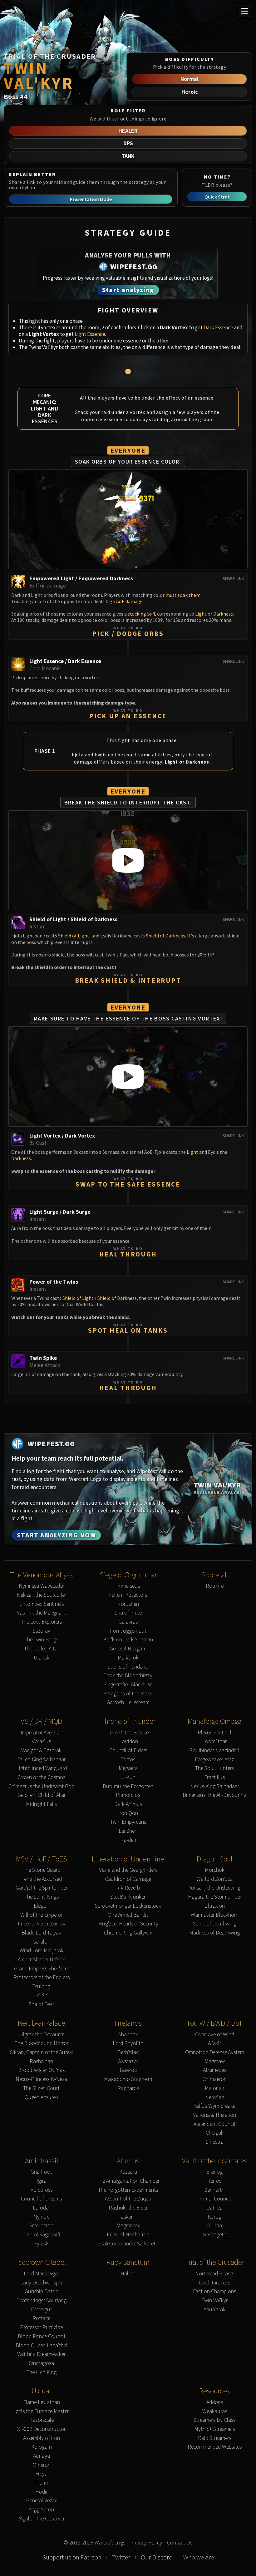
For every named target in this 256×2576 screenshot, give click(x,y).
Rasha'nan (41, 2061)
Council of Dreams (41, 2199)
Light (201, 614)
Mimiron (42, 2465)
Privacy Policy (146, 2543)
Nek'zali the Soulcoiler (42, 1595)
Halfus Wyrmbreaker (215, 2106)
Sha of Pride (128, 1613)
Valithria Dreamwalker (41, 2354)
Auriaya (42, 2456)
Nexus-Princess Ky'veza (41, 2079)
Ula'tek (42, 1658)
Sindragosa (42, 2363)
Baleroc (128, 2070)
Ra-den (128, 1840)
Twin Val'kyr (215, 2301)
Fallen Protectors (128, 1595)
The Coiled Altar (42, 1649)
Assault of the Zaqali (128, 2199)
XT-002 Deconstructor (41, 2429)
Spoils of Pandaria (128, 1667)
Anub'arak (214, 2310)
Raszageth (215, 2235)
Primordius (128, 1795)
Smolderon (41, 2226)
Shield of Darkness (165, 936)
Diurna (214, 2226)
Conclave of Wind (215, 2035)
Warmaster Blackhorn (215, 1915)
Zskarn (128, 2217)
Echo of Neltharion (128, 2235)
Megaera (128, 1768)
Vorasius (41, 1741)
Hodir (42, 2492)
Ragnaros (128, 2088)
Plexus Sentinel (214, 1733)
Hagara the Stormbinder (215, 1897)
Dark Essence (218, 327)
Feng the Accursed (42, 1879)
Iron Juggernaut (128, 1631)
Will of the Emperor (42, 1915)
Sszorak (42, 1631)
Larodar (42, 2208)
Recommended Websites (215, 2447)
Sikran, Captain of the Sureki (42, 2052)
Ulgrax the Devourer (42, 2035)
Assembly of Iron (42, 2438)
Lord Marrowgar (42, 2274)
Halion (128, 2274)
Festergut (42, 2310)
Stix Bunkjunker (128, 1897)
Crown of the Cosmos (41, 1777)
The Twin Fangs (41, 1640)
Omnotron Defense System (215, 2052)
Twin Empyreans (128, 1822)
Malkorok (128, 1658)
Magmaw (215, 2061)
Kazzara (128, 2172)
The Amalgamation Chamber (128, 2181)
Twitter (121, 2557)
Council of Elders (128, 1750)
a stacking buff (140, 614)
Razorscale (41, 2420)
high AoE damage (124, 601)
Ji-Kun (128, 1777)
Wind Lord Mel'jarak (42, 1951)
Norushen (128, 1604)
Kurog (214, 2217)
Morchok (215, 1870)
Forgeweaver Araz (214, 1760)
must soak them (183, 595)
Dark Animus (128, 1804)
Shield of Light (74, 936)
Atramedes (214, 2070)
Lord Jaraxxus (214, 2283)
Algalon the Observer (42, 2519)
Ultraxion (214, 1906)
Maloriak (214, 2088)
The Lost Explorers (41, 1622)
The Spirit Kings (42, 1897)
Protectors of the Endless (42, 1977)
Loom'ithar (214, 1741)
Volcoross (42, 2190)
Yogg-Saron (41, 2510)
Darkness (223, 614)
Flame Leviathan (42, 2402)
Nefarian (215, 2097)
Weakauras (215, 2411)
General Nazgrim (128, 1649)
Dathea (214, 2208)
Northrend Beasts (215, 2274)
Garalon (41, 1942)
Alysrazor (128, 2061)
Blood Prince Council (42, 2336)
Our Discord (157, 2557)
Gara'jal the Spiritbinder (42, 1888)
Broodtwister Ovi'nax (41, 2070)
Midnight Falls (41, 1804)
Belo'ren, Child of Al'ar (42, 1795)
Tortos (128, 1760)
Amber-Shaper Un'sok (41, 1960)
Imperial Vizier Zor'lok (42, 1924)
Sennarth (214, 2190)
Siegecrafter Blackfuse (128, 1685)
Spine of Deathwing (215, 1924)
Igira (42, 2181)
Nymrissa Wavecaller (42, 1586)
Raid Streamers (215, 2438)
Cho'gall (215, 2133)
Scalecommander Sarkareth (128, 2244)
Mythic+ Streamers (215, 2429)
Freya (41, 2474)
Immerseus (128, 1586)
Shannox (128, 2035)
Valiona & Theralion (214, 2115)
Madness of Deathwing (214, 1933)
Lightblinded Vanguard (42, 1768)
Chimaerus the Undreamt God (41, 1786)
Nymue (41, 2217)
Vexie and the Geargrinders (128, 1870)
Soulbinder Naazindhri (215, 1750)
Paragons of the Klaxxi (128, 1694)
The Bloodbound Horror (42, 2043)
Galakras (128, 1622)
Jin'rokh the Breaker (128, 1733)
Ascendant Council (214, 2124)
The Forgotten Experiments (128, 2190)
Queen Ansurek (41, 2097)
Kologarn (42, 2447)
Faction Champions (214, 2291)
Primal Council (215, 2199)
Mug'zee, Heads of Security (128, 1924)
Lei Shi (41, 1996)
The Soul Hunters (214, 1768)
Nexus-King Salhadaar (215, 1786)
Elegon (42, 1906)
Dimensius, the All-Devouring (214, 1795)
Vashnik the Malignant (42, 1613)
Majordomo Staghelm (128, 2079)
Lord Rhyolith (128, 2043)
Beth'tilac (128, 2052)
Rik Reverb (128, 1888)
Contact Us (180, 2543)
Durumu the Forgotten (128, 1786)
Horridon (128, 1741)
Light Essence (90, 334)
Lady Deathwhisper (42, 2283)
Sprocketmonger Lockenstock (128, 1906)
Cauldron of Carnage (128, 1879)
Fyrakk (41, 2244)
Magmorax (128, 2226)
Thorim (42, 2483)
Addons (215, 2402)
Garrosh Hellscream (128, 1702)
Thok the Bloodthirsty (128, 1676)
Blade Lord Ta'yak (41, 1933)
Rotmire (215, 1586)
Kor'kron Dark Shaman (128, 1640)
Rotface (41, 2318)
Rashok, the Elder (128, 2208)
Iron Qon (128, 1813)
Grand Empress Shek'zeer (42, 1969)
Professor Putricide (41, 2327)
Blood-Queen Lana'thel (42, 2345)
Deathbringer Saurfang (41, 2301)
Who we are (199, 2557)
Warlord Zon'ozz (214, 1879)
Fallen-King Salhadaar (41, 1760)
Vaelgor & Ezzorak (41, 1750)
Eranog (214, 2172)
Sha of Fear (41, 2004)
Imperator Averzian (42, 1733)
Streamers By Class (214, 2420)
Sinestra (215, 2142)
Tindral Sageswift (42, 2235)
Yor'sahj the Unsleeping (215, 1888)
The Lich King (42, 2372)
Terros (215, 2181)
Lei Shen (128, 1831)
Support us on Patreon (72, 2557)
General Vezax (42, 2501)
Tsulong (41, 1986)
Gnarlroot (41, 2172)
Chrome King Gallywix (128, 1933)
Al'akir (214, 2043)
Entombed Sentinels (42, 1604)
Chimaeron (215, 2079)
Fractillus (214, 1777)
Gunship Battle (41, 2291)
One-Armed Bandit (128, 1915)
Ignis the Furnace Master (41, 2411)
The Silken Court (41, 2088)
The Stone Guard (42, 1870)
